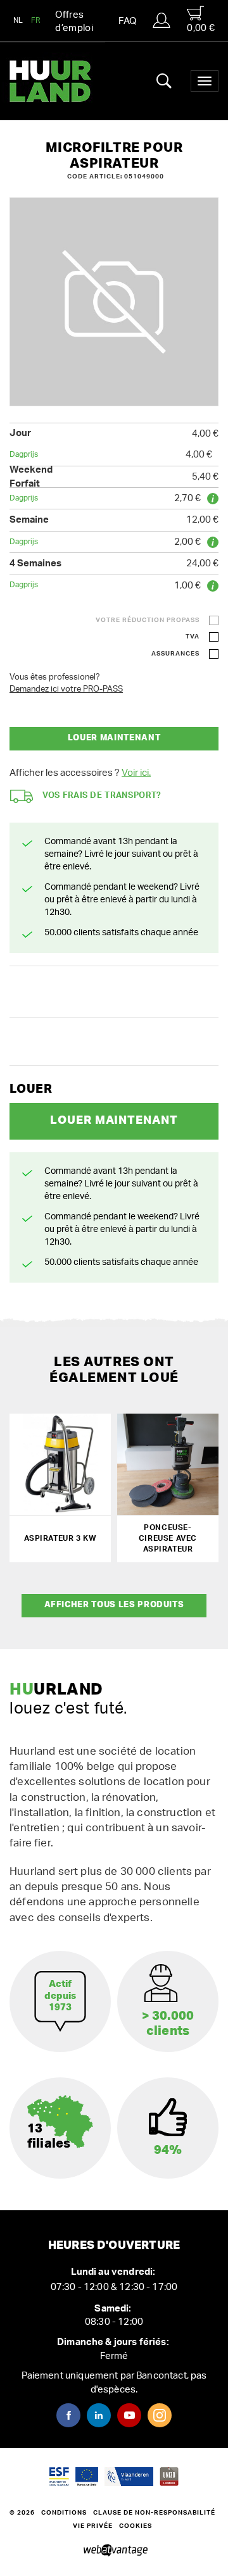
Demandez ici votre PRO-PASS (66, 689)
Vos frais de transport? (102, 796)
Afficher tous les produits (114, 1605)
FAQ (127, 21)
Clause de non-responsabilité (154, 2513)
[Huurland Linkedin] (99, 2415)
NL (18, 20)
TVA (193, 637)
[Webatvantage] (114, 2551)
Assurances (175, 654)
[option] (114, 302)
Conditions (64, 2513)
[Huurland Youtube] (129, 2415)
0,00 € (201, 28)
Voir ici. (136, 773)
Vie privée (93, 2526)
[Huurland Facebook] (68, 2415)
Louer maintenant (114, 738)
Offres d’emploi (74, 22)
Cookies (136, 2526)
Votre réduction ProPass (148, 620)
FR (36, 20)
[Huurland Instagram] (160, 2415)
